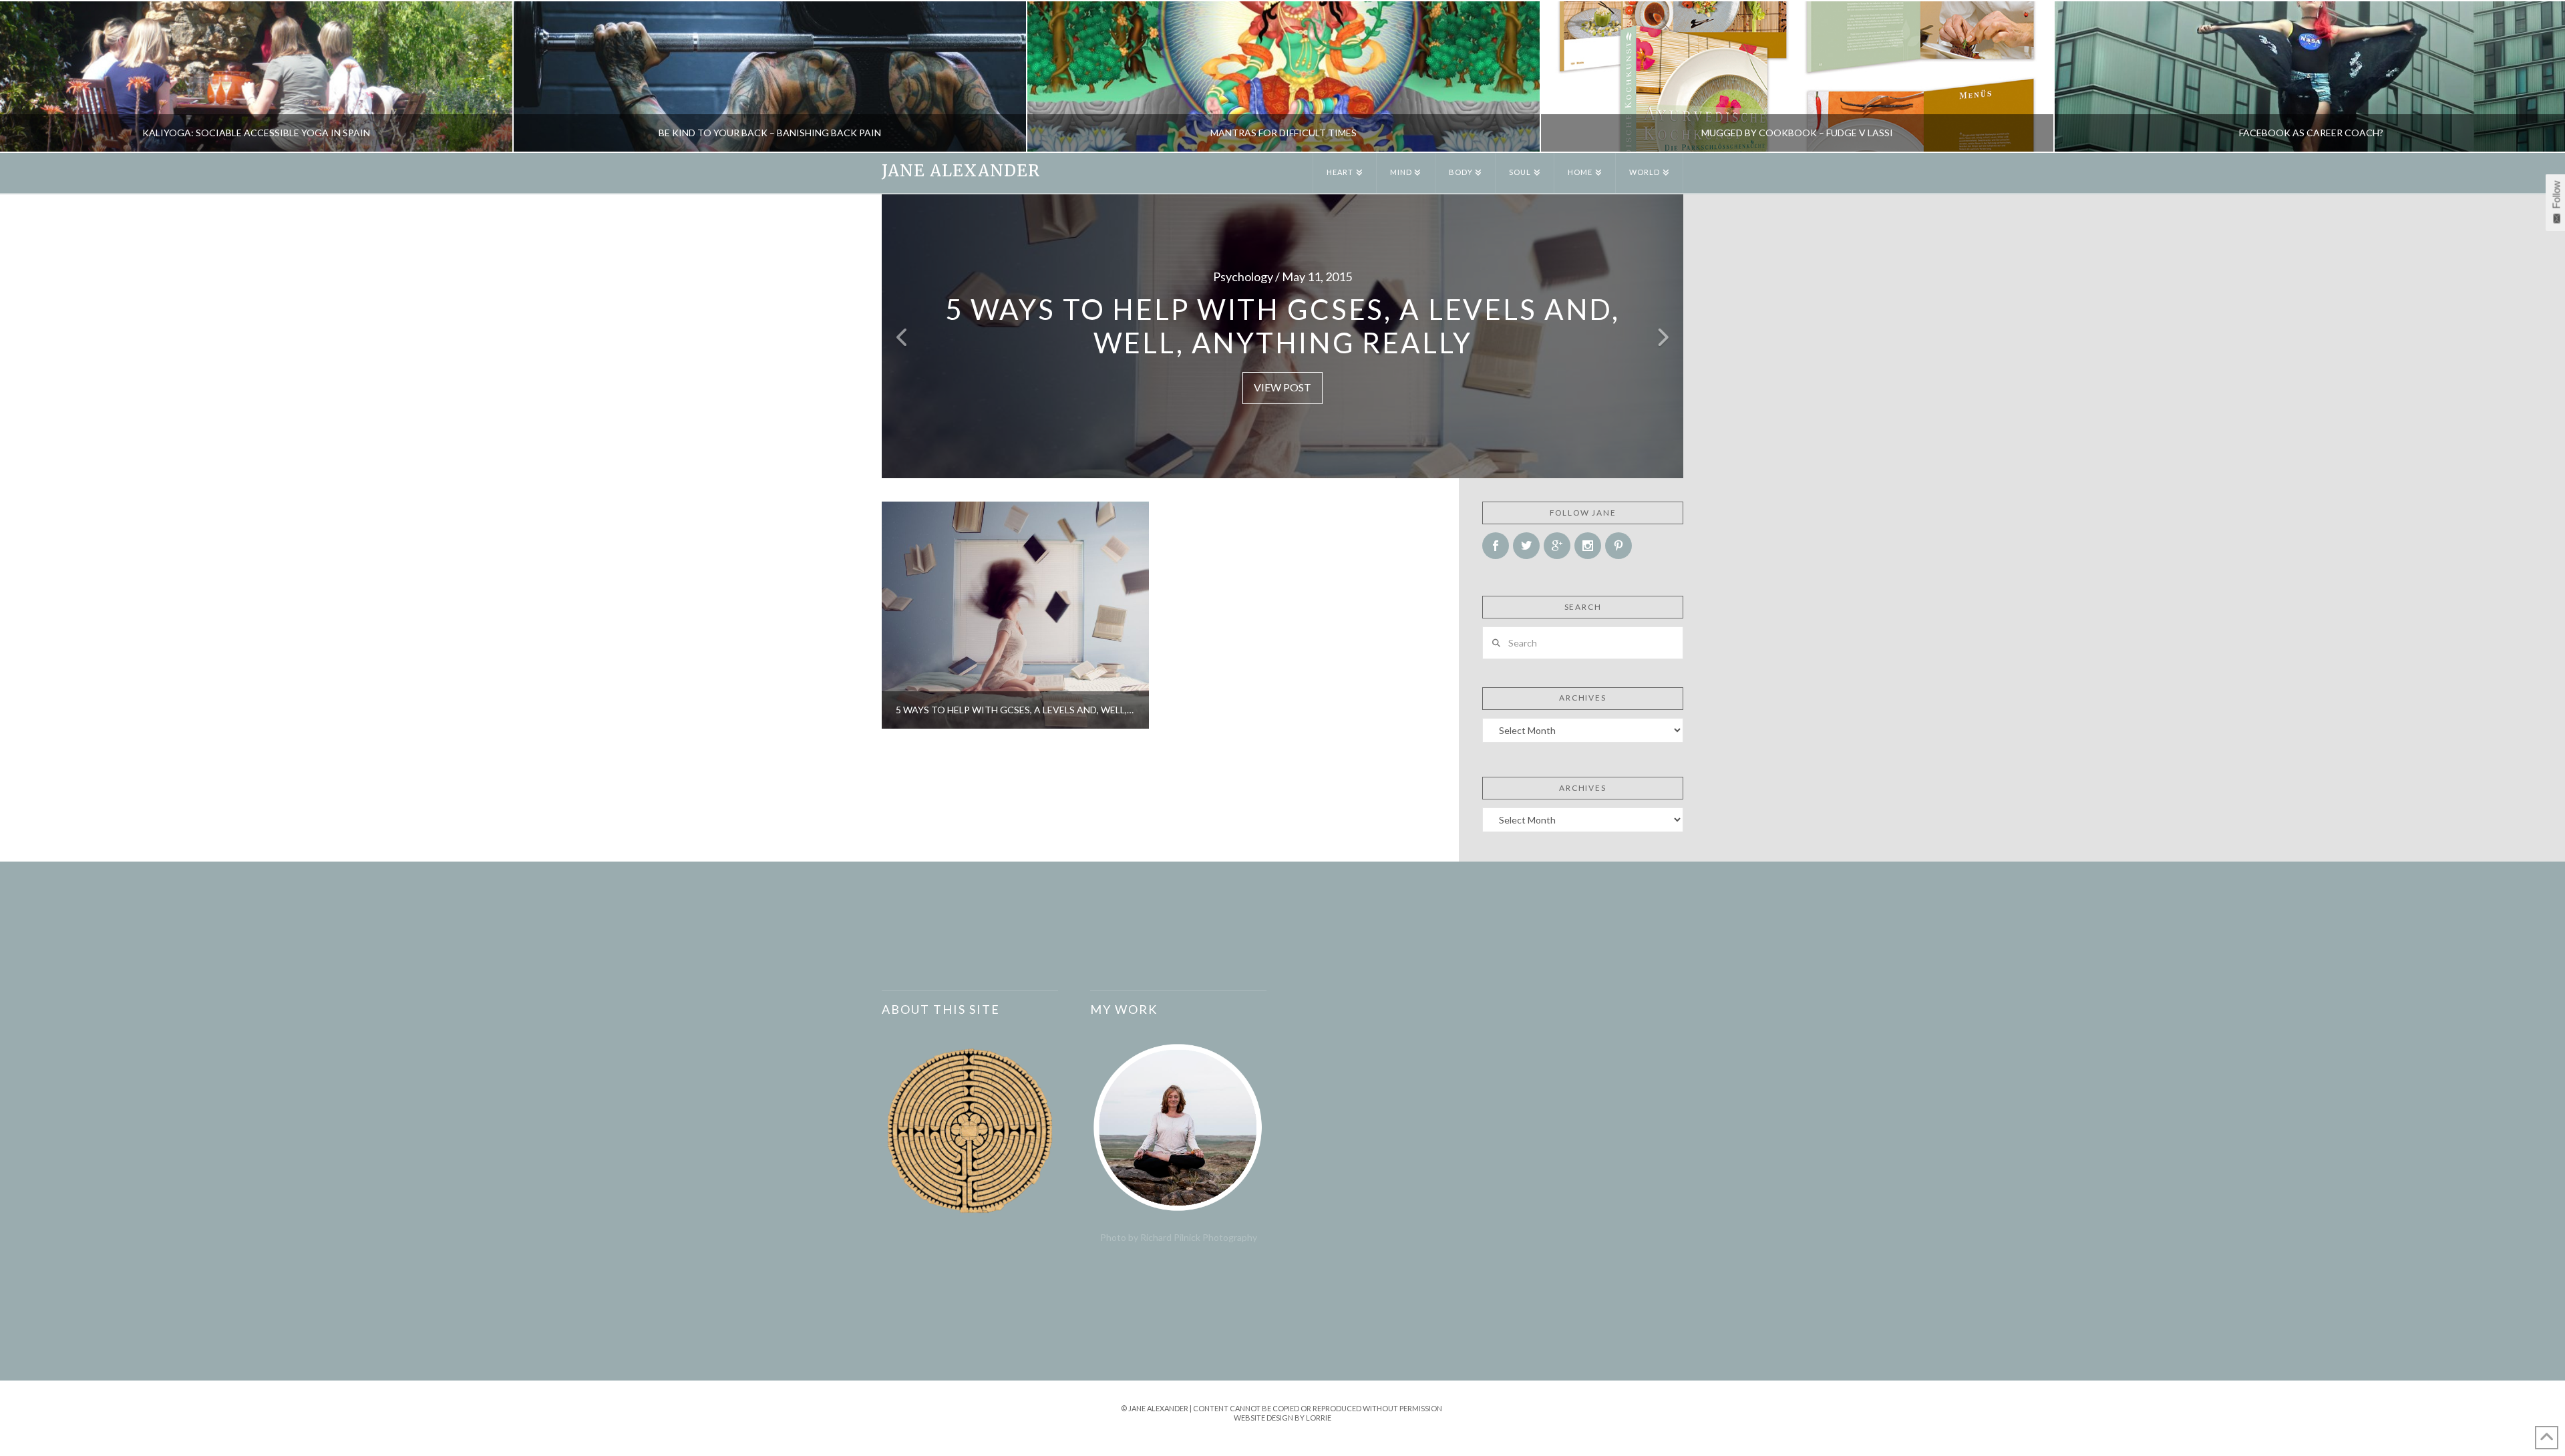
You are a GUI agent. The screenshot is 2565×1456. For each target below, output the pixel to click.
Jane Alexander (961, 171)
